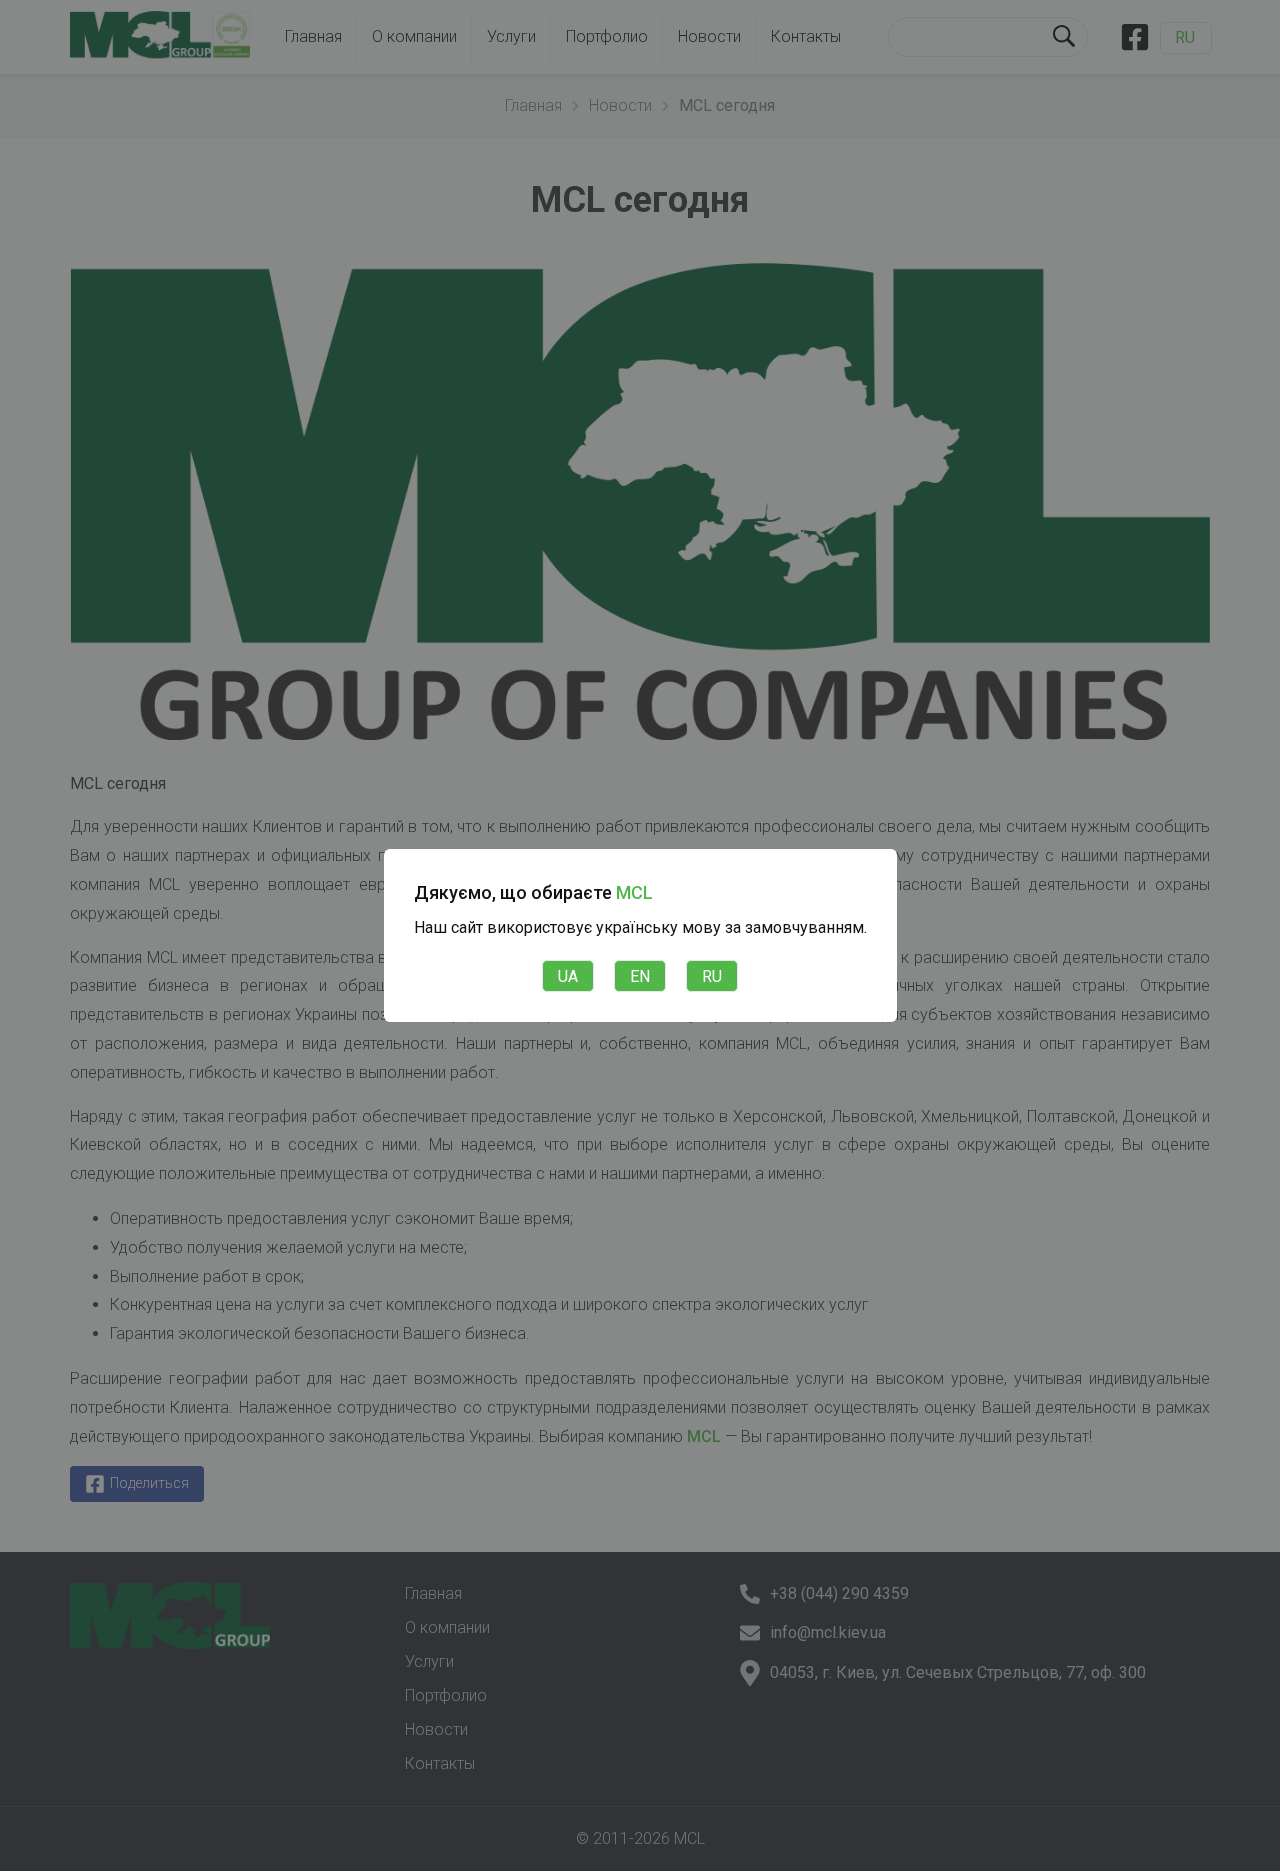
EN (640, 976)
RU (712, 976)
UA (568, 976)
